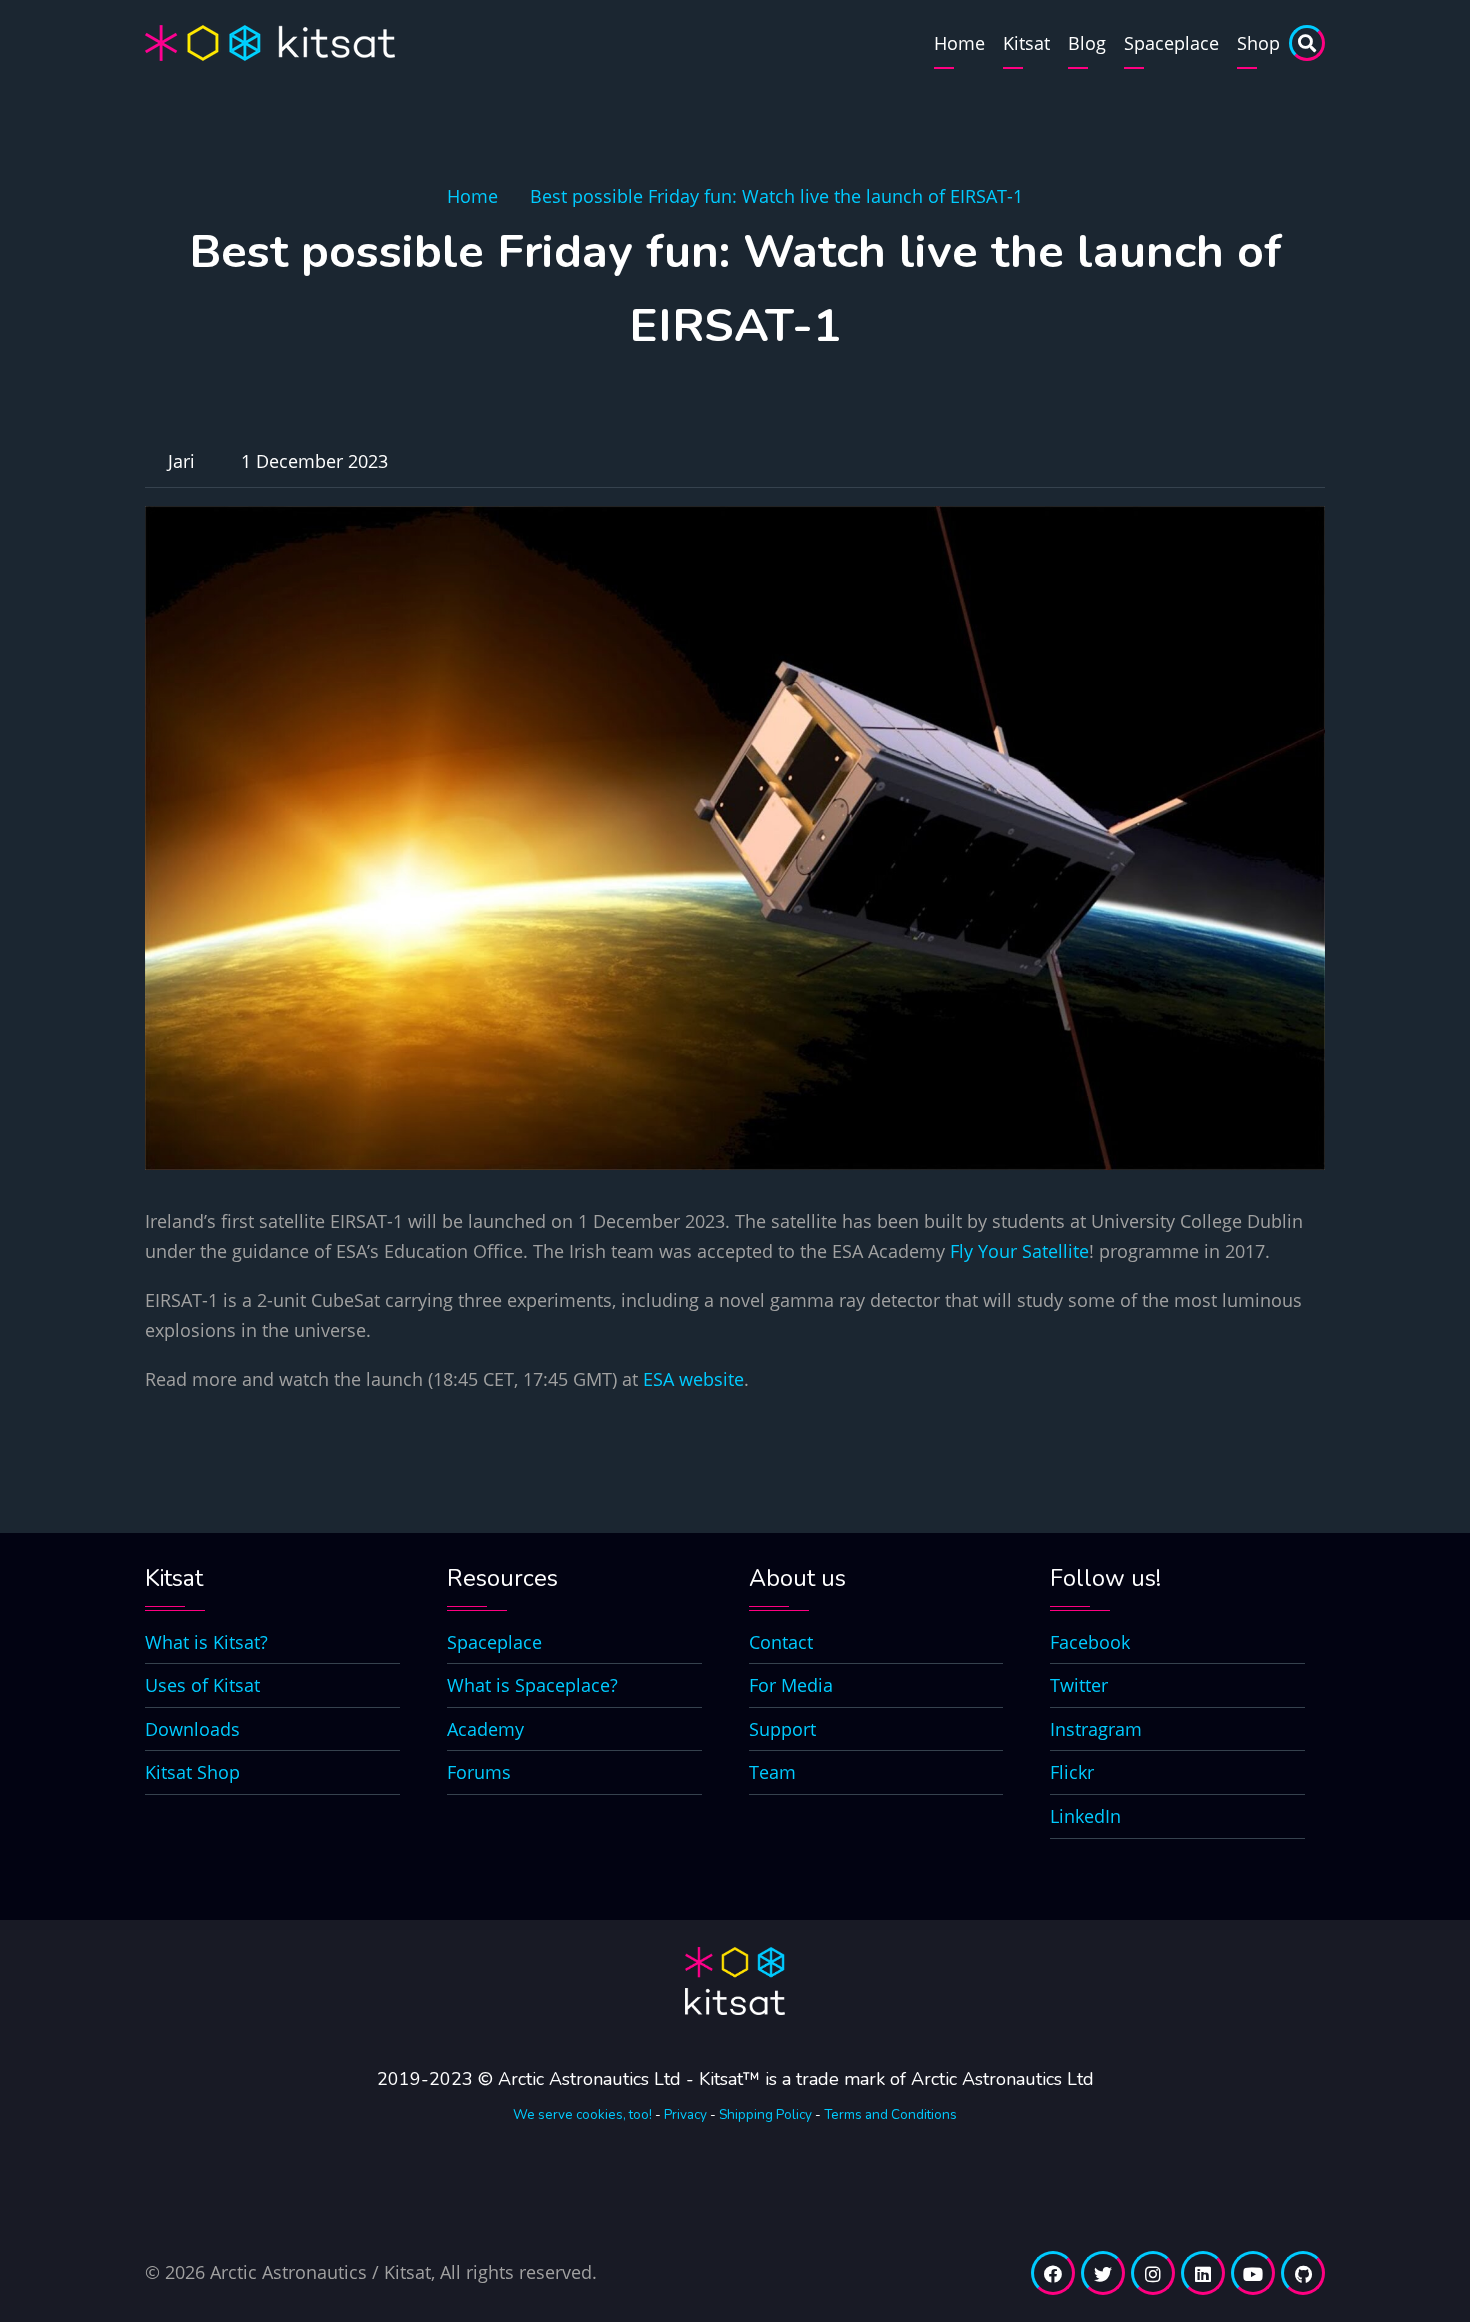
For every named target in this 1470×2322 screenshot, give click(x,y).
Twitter (1079, 1685)
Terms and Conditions (890, 2114)
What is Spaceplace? (532, 1685)
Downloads (192, 1729)
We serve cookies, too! (582, 2114)
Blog (1087, 43)
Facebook (1090, 1642)
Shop (1258, 43)
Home (959, 43)
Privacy (685, 2114)
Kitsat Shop (192, 1772)
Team (772, 1772)
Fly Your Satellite (1019, 1251)
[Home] (270, 41)
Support (782, 1729)
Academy (485, 1729)
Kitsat (1026, 43)
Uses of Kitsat (202, 1685)
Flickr (1072, 1772)
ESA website (693, 1379)
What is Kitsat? (206, 1642)
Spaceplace (1171, 43)
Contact (781, 1642)
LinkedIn (1085, 1816)
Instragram (1096, 1729)
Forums (479, 1772)
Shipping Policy (765, 2114)
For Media (791, 1685)
